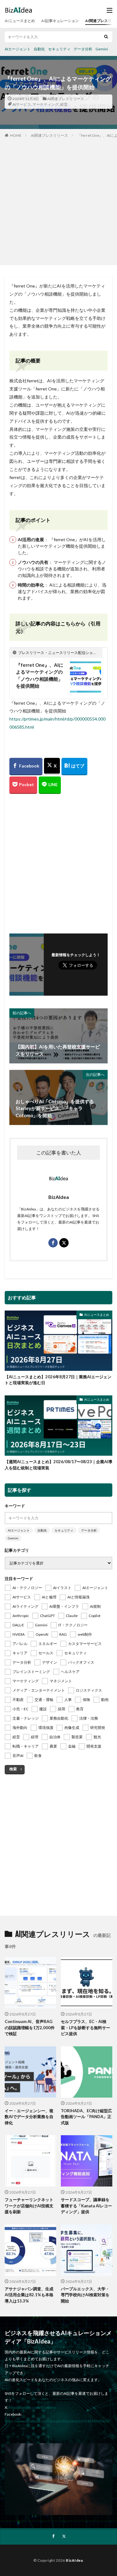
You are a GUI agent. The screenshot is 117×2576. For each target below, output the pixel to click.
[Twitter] (52, 766)
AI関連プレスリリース (66, 99)
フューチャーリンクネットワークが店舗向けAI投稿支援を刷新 (29, 2206)
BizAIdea (74, 2560)
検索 (13, 1769)
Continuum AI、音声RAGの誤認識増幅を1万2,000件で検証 (30, 2028)
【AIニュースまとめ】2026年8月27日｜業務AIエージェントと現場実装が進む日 (58, 1380)
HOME (16, 135)
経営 (64, 104)
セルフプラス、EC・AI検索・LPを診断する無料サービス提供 (85, 2028)
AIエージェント (18, 49)
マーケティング (46, 104)
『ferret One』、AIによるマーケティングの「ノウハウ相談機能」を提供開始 (40, 675)
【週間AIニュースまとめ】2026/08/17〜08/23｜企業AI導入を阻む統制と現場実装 (58, 1465)
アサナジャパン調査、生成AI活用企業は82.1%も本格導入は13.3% (29, 2295)
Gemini (102, 49)
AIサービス (22, 104)
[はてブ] (74, 767)
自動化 (39, 49)
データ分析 (83, 49)
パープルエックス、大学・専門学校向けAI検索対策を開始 (85, 2295)
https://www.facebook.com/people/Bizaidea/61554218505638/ (57, 2421)
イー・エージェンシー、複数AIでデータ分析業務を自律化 (29, 2117)
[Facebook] (26, 767)
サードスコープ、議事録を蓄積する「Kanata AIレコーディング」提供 (86, 2206)
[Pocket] (23, 785)
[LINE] (50, 785)
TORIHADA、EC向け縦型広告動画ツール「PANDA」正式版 (86, 2117)
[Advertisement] (58, 200)
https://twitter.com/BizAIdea (32, 2407)
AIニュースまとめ (20, 21)
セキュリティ (59, 49)
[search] (106, 37)
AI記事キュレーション (60, 21)
